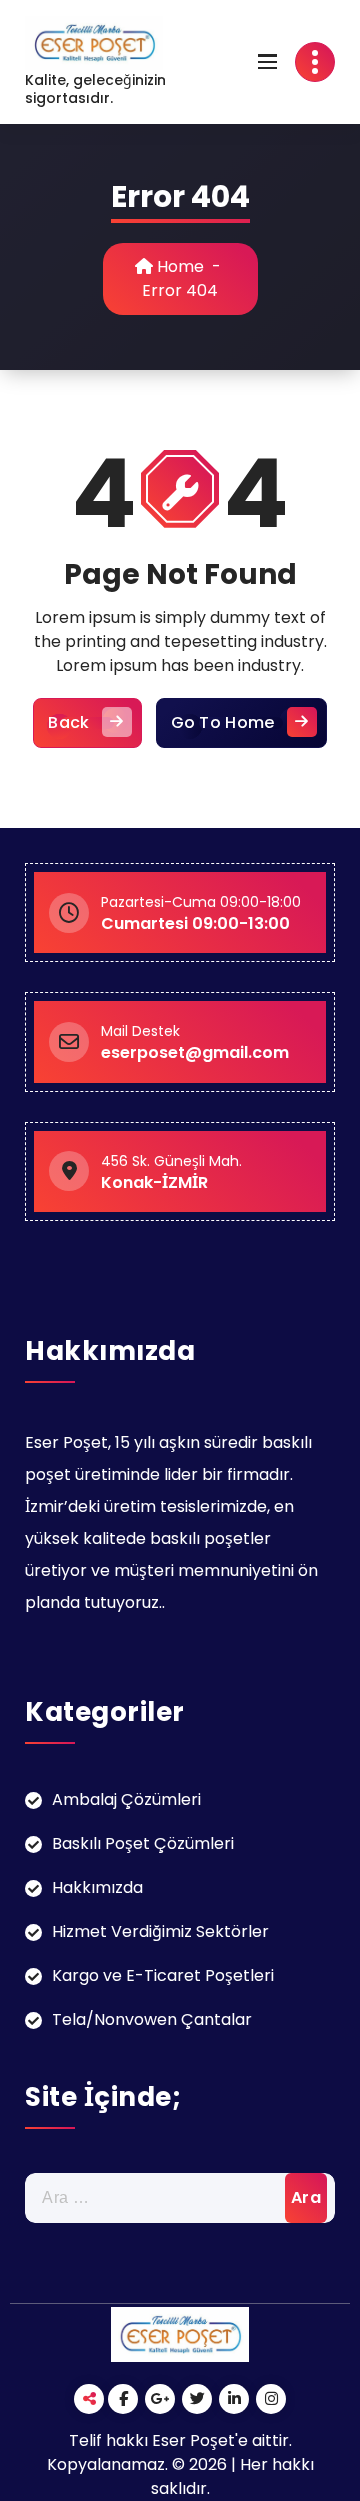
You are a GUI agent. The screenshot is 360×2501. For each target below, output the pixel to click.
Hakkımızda (97, 1887)
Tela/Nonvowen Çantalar (152, 2019)
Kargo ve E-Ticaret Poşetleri (163, 1975)
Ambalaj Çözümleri (126, 1799)
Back (68, 722)
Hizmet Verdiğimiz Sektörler (160, 1931)
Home (178, 266)
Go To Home (223, 722)
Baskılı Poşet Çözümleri (143, 1843)
